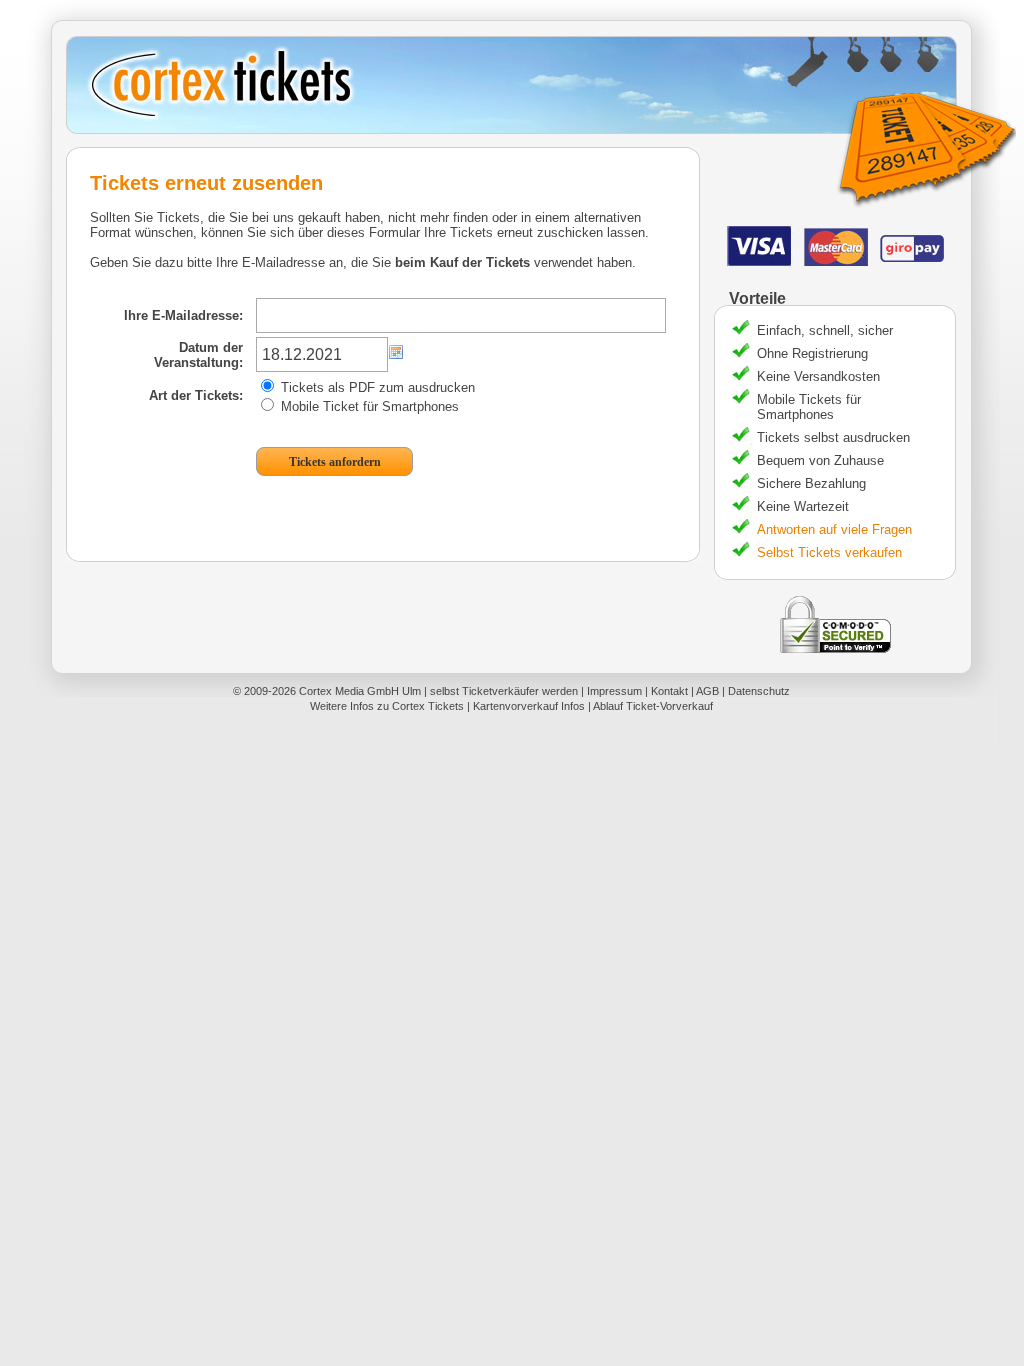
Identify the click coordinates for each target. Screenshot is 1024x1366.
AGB (707, 691)
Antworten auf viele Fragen (834, 529)
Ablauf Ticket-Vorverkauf (653, 706)
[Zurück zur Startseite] (518, 85)
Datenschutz (759, 691)
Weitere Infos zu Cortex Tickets (387, 706)
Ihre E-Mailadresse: (183, 315)
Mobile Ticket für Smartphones (368, 406)
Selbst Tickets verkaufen (829, 552)
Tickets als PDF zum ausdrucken (376, 387)
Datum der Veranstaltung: (198, 355)
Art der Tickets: (196, 395)
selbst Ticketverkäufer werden (504, 691)
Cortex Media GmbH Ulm (360, 691)
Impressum (614, 691)
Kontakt (669, 691)
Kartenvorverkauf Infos (529, 706)
